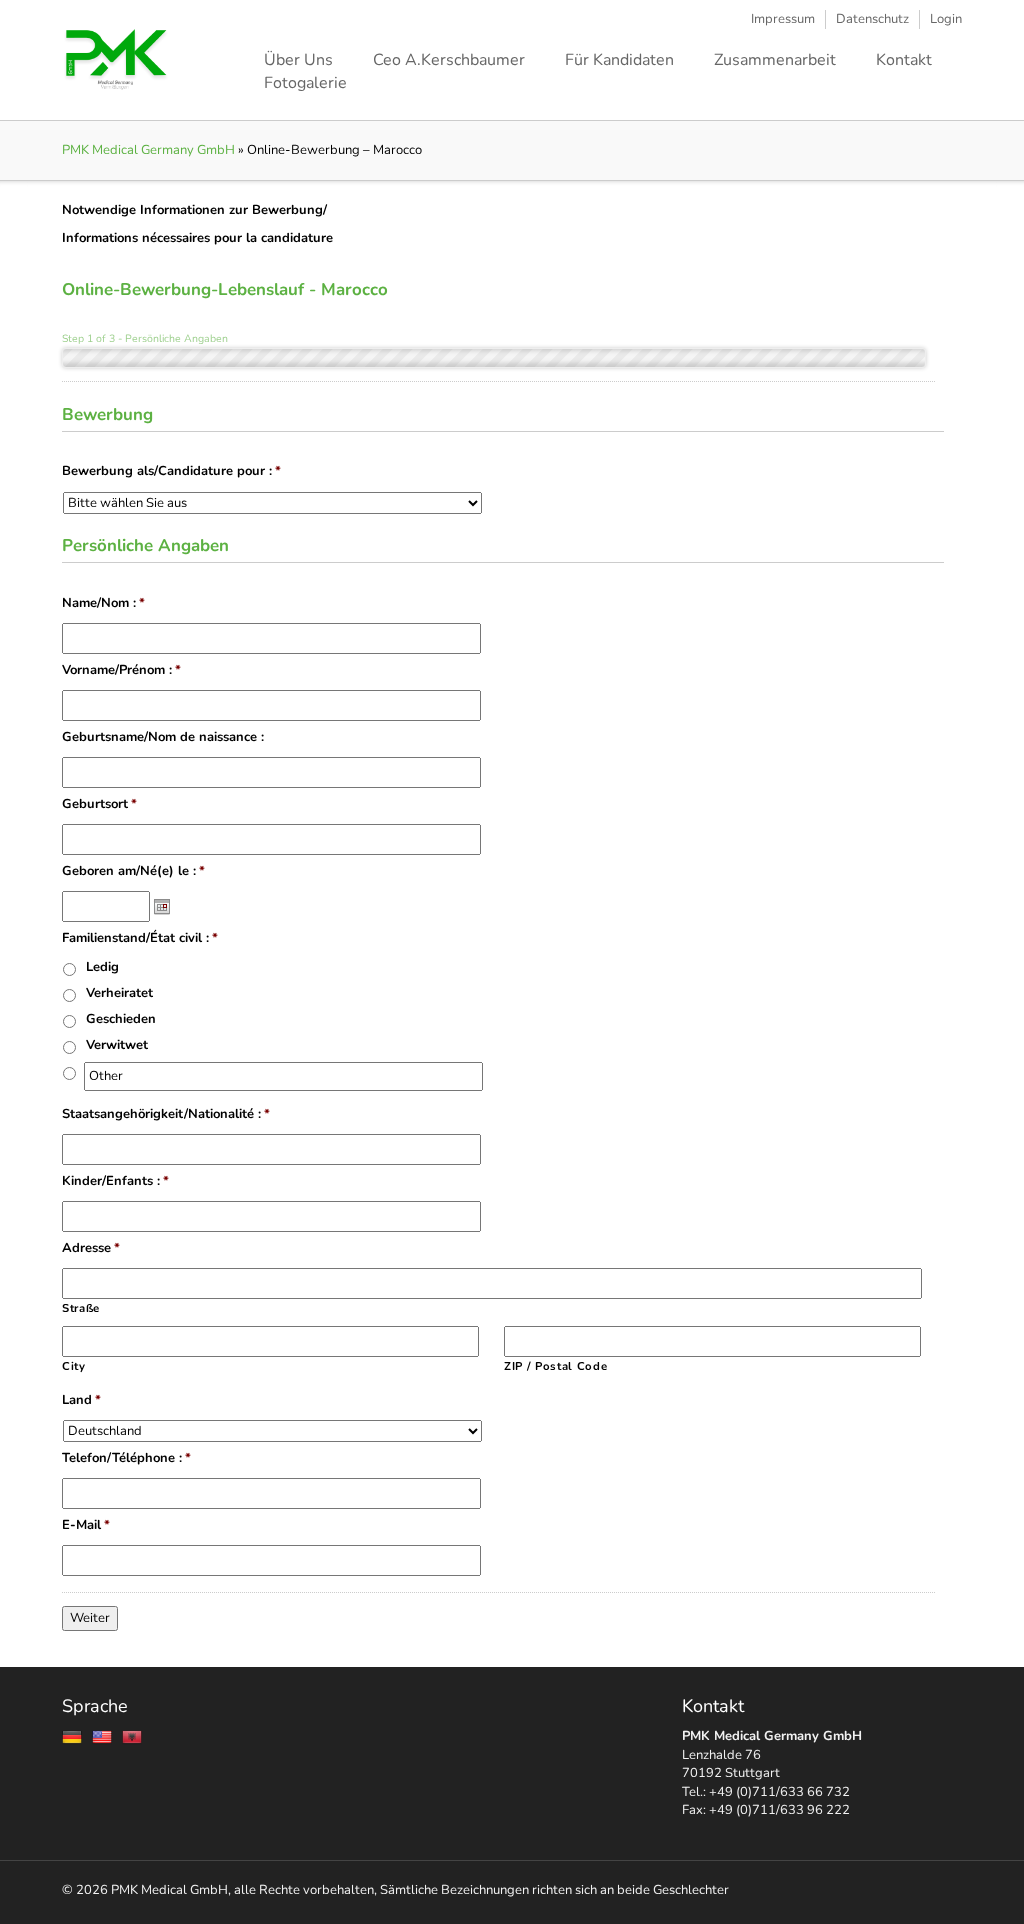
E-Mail (86, 1525)
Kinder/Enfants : (115, 1181)
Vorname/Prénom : (121, 670)
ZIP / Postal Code (555, 1366)
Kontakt (904, 60)
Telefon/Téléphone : (126, 1458)
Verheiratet (119, 993)
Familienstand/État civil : (140, 938)
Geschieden (121, 1019)
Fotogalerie (305, 83)
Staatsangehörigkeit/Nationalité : (166, 1114)
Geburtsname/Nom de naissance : (163, 737)
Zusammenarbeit (775, 60)
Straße (81, 1308)
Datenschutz (872, 19)
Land (81, 1400)
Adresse (91, 1248)
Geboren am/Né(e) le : (133, 871)
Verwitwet (117, 1045)
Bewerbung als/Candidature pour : (171, 471)
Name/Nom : (103, 603)
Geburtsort (99, 804)
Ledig (102, 967)
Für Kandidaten (619, 60)
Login (946, 19)
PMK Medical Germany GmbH (148, 150)
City (74, 1366)
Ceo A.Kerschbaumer (449, 60)
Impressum (783, 19)
